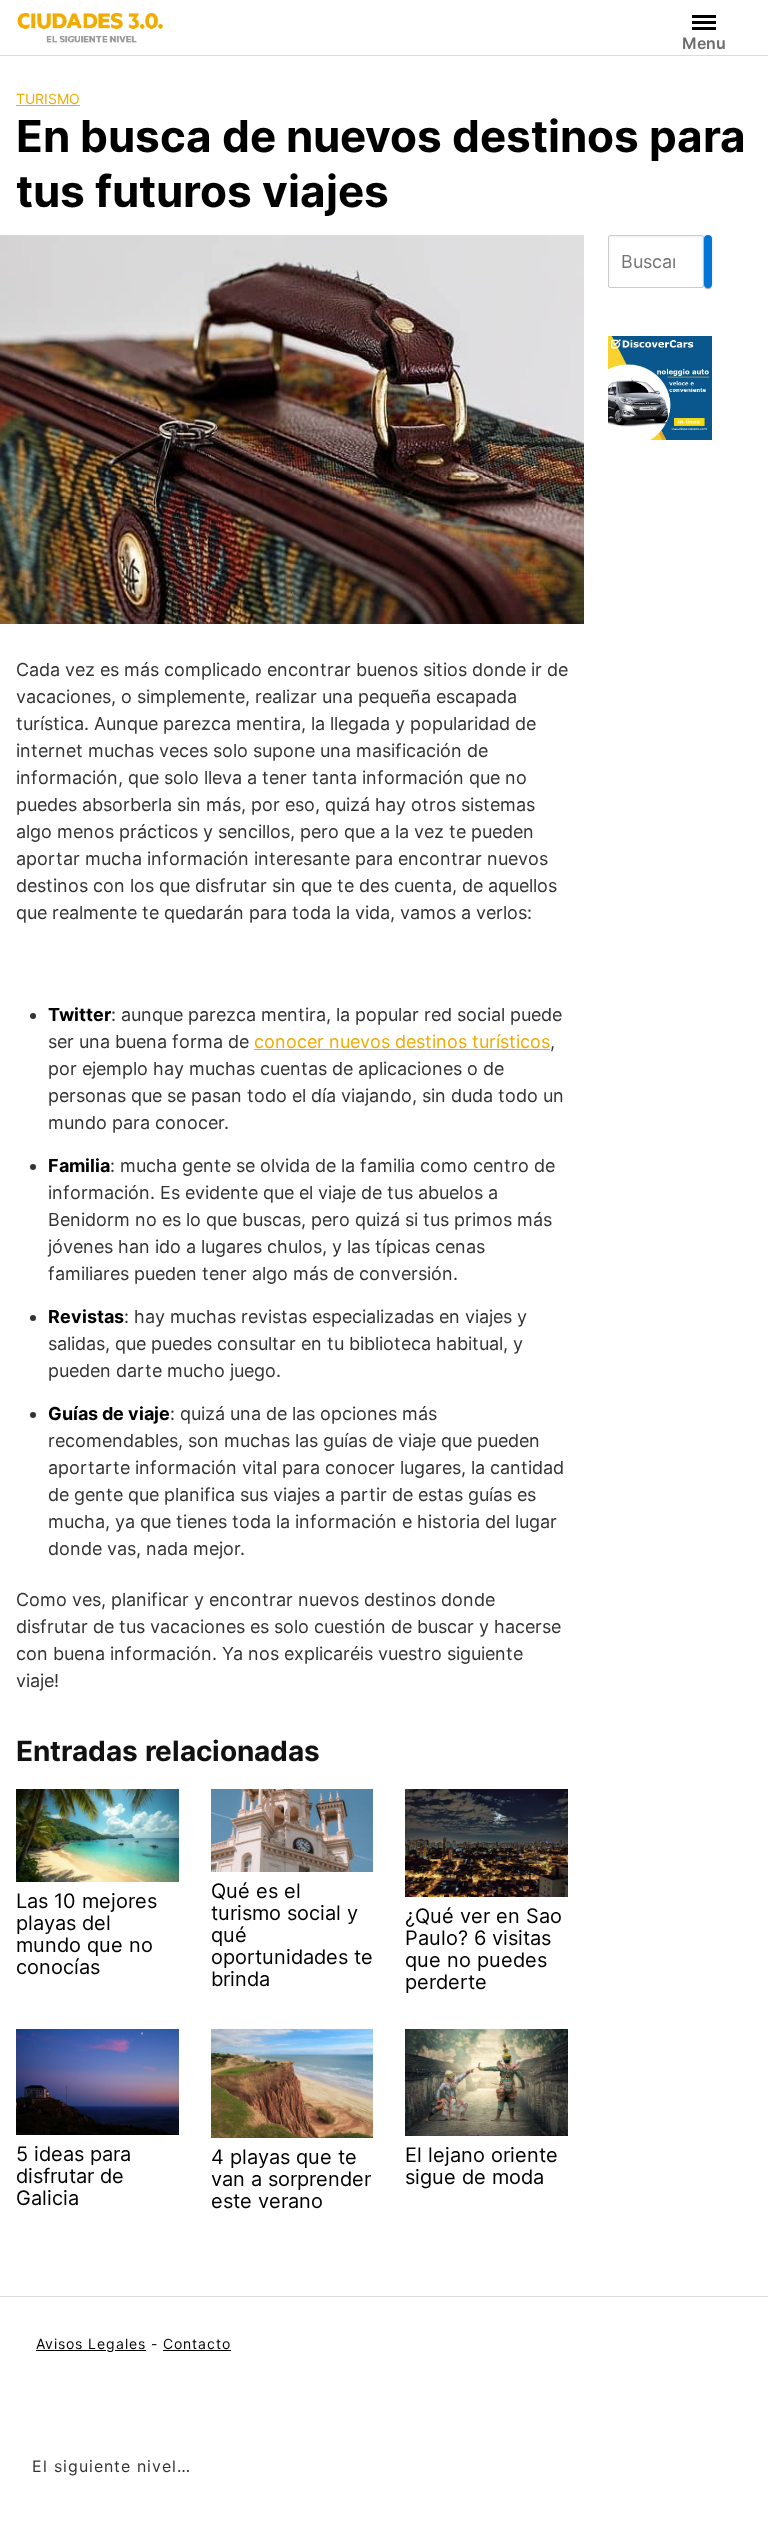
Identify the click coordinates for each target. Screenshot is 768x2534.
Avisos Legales (91, 2343)
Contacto (197, 2343)
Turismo (48, 98)
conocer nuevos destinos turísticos (402, 1041)
